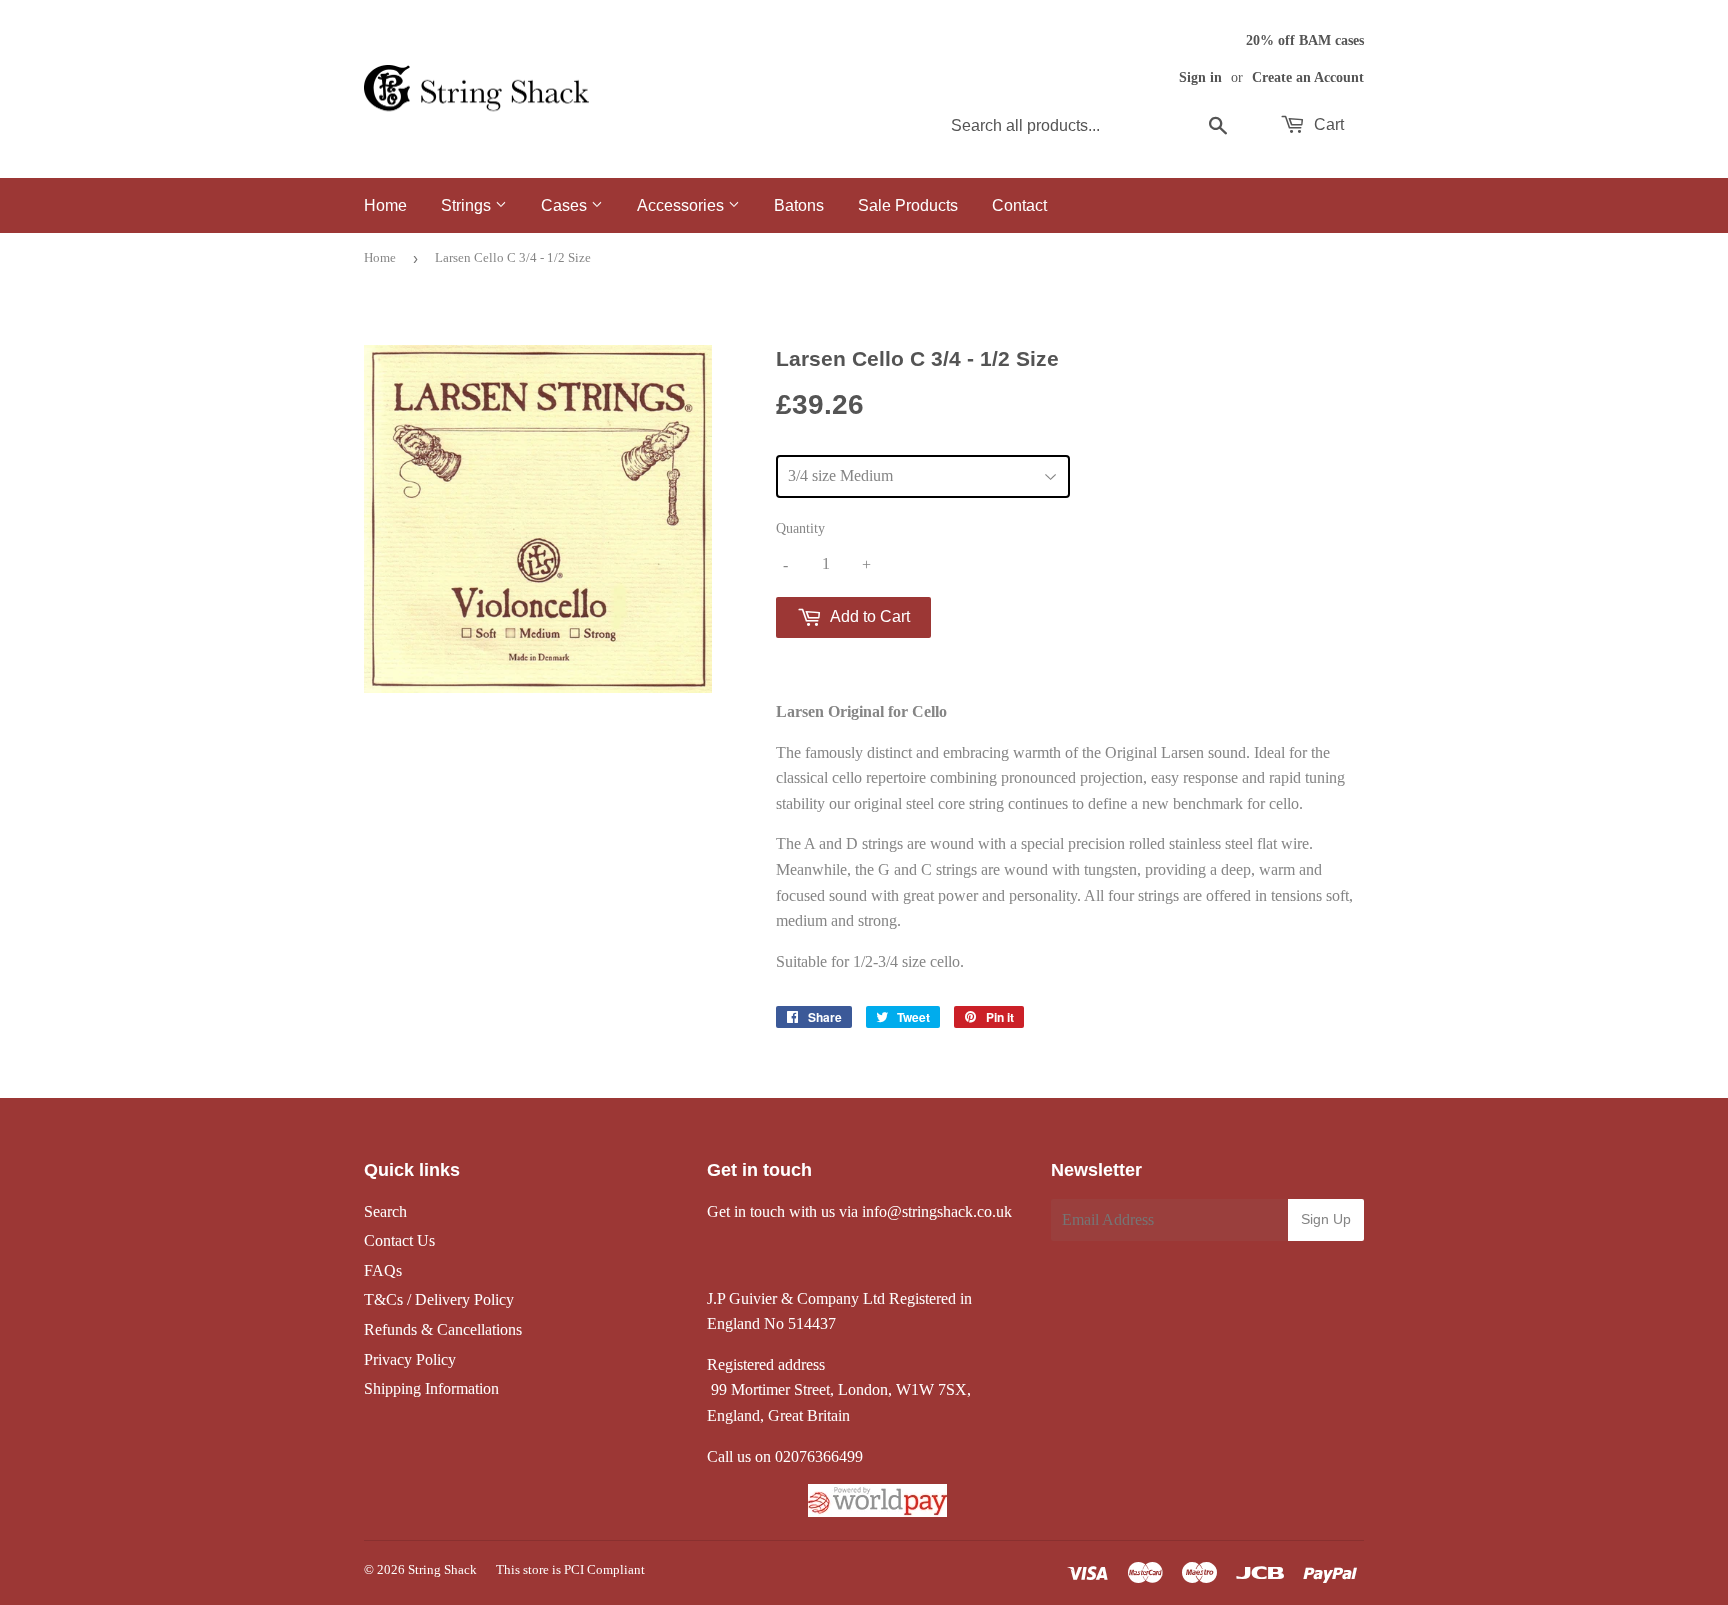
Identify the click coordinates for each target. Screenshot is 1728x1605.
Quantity (800, 528)
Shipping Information (431, 1388)
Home (385, 205)
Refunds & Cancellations (443, 1329)
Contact (1019, 205)
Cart (1327, 124)
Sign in (1200, 77)
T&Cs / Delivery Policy (439, 1299)
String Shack (442, 1569)
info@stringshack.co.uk (937, 1211)
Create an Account (1308, 77)
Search (385, 1211)
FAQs (383, 1270)
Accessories (682, 205)
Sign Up (1326, 1219)
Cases (566, 205)
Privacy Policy (410, 1359)
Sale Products (908, 205)
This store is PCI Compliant (570, 1569)
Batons (799, 205)
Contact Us (399, 1240)
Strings (468, 205)
